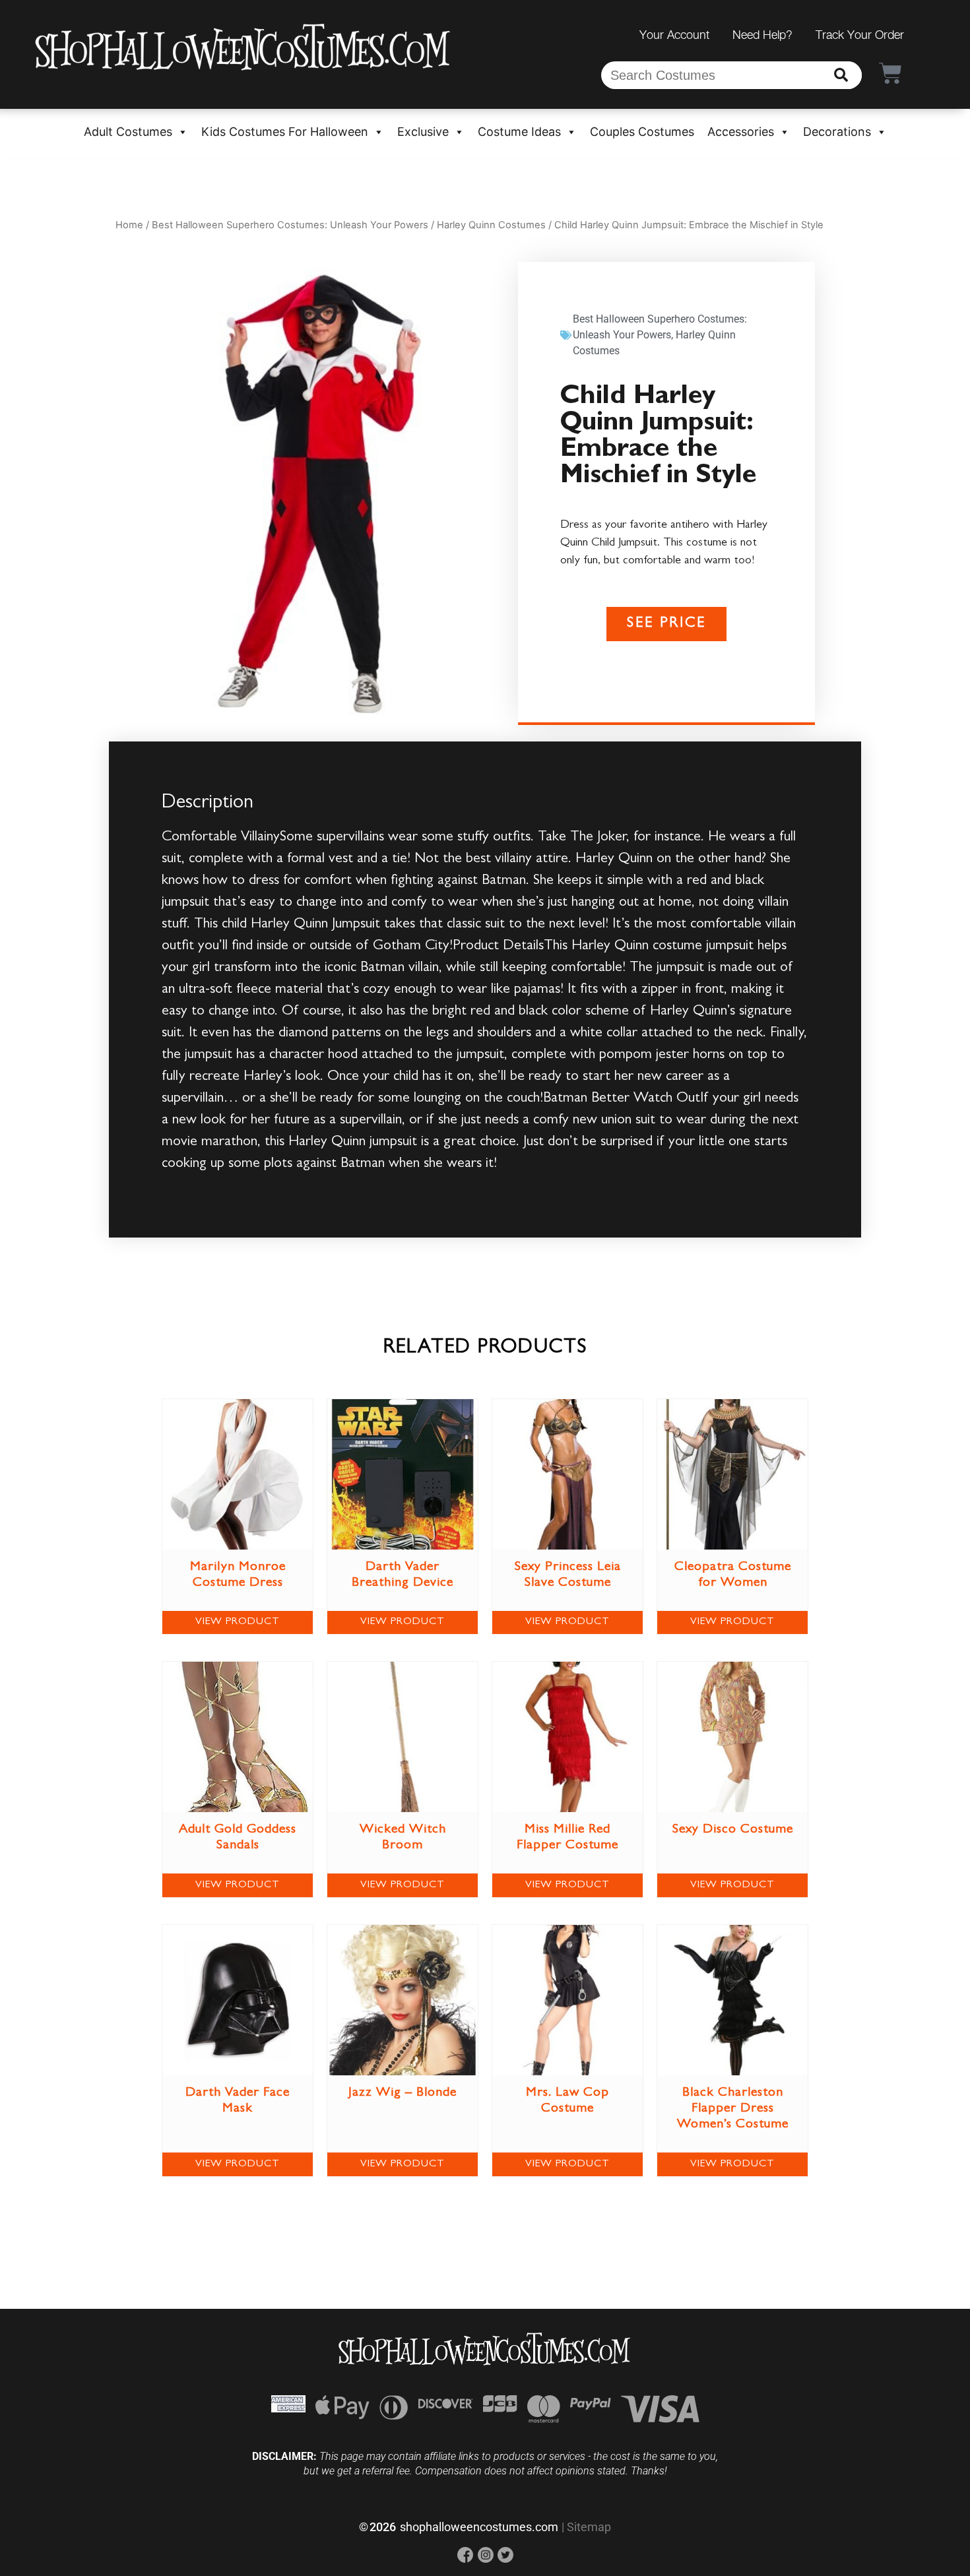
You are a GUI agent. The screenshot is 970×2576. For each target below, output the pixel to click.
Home (129, 225)
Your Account (674, 35)
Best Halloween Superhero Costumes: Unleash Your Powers (290, 225)
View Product (238, 1622)
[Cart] (890, 73)
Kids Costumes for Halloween (285, 132)
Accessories (741, 132)
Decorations (837, 132)
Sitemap (589, 2527)
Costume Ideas (519, 132)
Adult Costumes (128, 132)
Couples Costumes (642, 132)
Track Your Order (860, 35)
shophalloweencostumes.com (479, 2527)
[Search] (841, 75)
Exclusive (423, 132)
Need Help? (762, 35)
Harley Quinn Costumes (491, 225)
